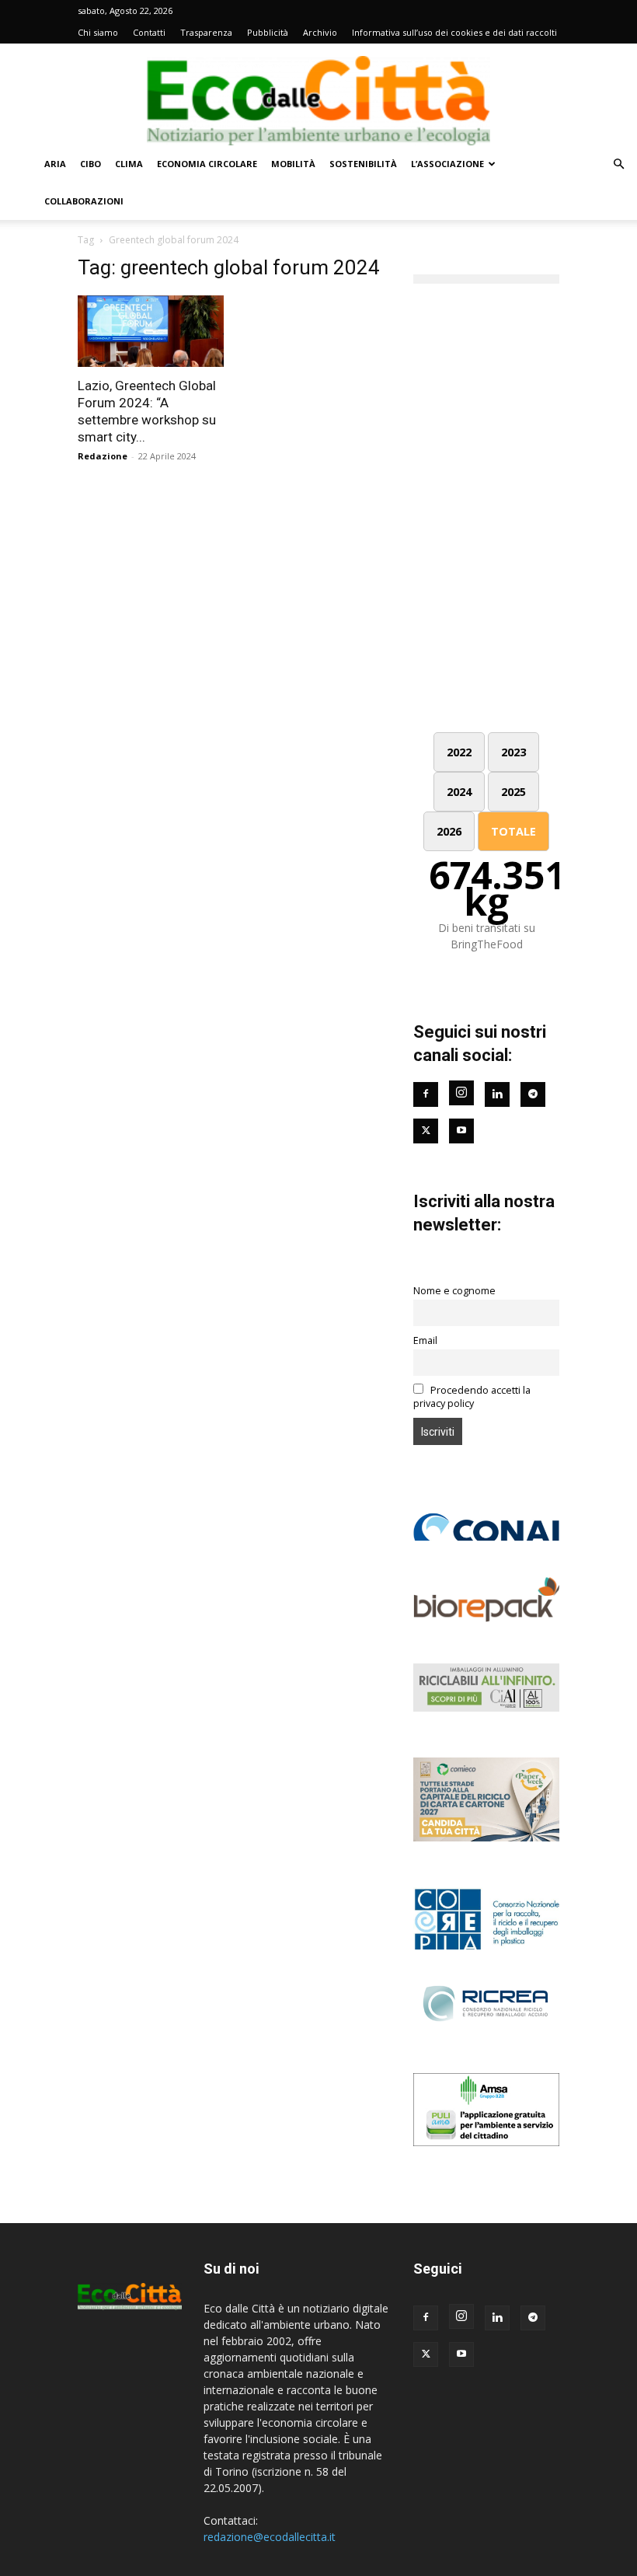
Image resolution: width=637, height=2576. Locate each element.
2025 (513, 792)
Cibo (91, 164)
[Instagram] (461, 1093)
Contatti (149, 32)
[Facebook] (426, 1094)
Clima (129, 164)
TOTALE (513, 831)
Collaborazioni (84, 201)
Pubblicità (268, 32)
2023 (513, 752)
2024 (459, 792)
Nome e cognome (454, 1291)
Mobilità (293, 164)
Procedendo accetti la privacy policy (472, 1397)
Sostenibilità (363, 164)
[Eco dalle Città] (318, 95)
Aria (55, 164)
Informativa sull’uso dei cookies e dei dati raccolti (454, 32)
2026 (449, 831)
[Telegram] (533, 1094)
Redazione (103, 456)
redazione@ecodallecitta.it (270, 2537)
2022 (459, 752)
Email (425, 1340)
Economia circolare (207, 164)
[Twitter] (426, 1131)
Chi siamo (98, 32)
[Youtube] (461, 1131)
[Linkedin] (497, 1094)
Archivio (320, 32)
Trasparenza (206, 32)
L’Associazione (447, 164)
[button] (618, 164)
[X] (426, 2354)
